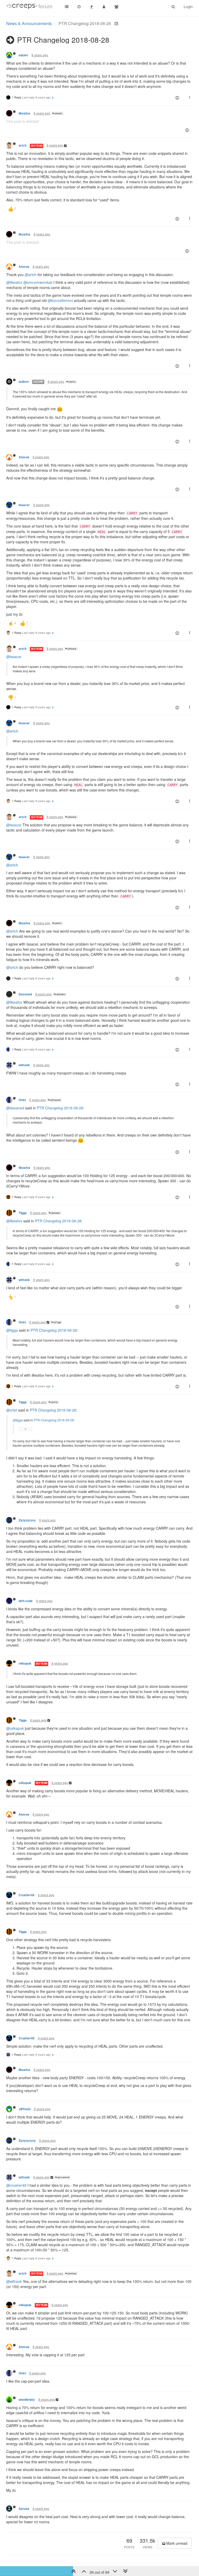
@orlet (12, 1410)
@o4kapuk (15, 1728)
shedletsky (27, 2400)
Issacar (24, 505)
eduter (23, 55)
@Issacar (72, 649)
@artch (31, 275)
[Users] (104, 6)
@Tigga (57, 1322)
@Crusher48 (63, 2177)
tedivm (24, 382)
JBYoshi (25, 2109)
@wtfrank (72, 2273)
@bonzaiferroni (60, 300)
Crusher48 (27, 1895)
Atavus (24, 267)
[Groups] (116, 6)
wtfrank (24, 1065)
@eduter (58, 113)
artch (23, 145)
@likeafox (14, 282)
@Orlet (54, 1402)
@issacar (14, 657)
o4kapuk (25, 1663)
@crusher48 (16, 2185)
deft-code (26, 1601)
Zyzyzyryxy (27, 1520)
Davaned (25, 994)
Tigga (23, 1213)
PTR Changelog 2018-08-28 (60, 1108)
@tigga (12, 1330)
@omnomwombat (38, 282)
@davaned (15, 1108)
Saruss (24, 2509)
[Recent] (79, 6)
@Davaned (55, 1100)
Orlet (22, 1100)
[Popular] (91, 6)
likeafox (24, 113)
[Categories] (67, 6)
